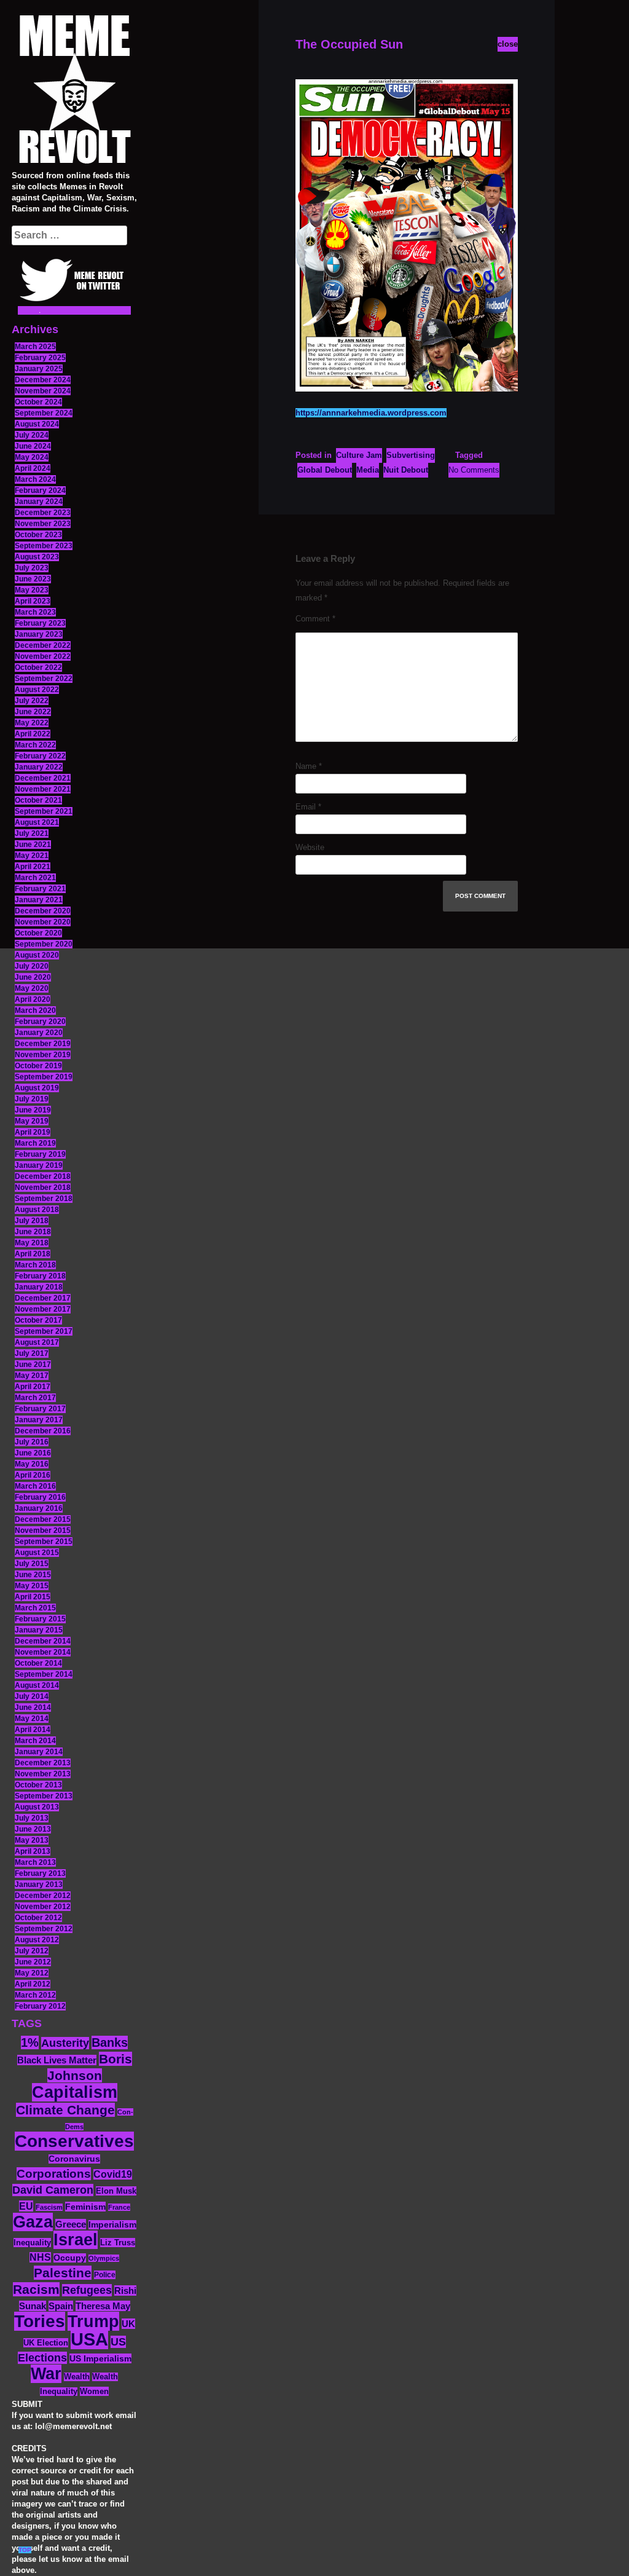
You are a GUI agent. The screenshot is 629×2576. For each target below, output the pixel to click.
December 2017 (43, 1298)
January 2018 (39, 1287)
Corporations (54, 2174)
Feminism (85, 2207)
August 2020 (37, 955)
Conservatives (74, 2141)
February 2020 (40, 1022)
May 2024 (32, 457)
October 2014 (38, 1663)
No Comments (474, 470)
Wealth (77, 2377)
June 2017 (33, 1365)
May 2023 (32, 590)
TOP (25, 2550)
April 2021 (33, 867)
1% (30, 2042)
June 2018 (33, 1232)
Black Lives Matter (57, 2060)
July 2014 (32, 1696)
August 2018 (37, 1210)
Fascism (49, 2207)
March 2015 (35, 1608)
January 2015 (39, 1630)
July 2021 (32, 833)
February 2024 (40, 490)
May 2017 (32, 1376)
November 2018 (43, 1188)
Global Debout (325, 470)
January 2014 (39, 1752)
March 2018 (35, 1265)
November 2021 (43, 789)
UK (128, 2324)
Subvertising (411, 455)
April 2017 (33, 1387)
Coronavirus (74, 2159)
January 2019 (39, 1165)
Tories (40, 2321)
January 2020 (39, 1033)
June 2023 (33, 579)
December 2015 (43, 1519)
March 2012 (35, 1995)
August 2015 (37, 1553)
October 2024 (38, 402)
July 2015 (32, 1564)
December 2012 (43, 1896)
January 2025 (39, 369)
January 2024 (39, 502)
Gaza (33, 2222)
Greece (71, 2224)
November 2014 (43, 1652)
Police (105, 2275)
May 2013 (32, 1840)
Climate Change (65, 2110)
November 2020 (43, 922)
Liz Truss (118, 2243)
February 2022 (40, 756)
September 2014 (44, 1674)
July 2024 (32, 435)
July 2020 (32, 966)
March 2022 (35, 745)
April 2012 (33, 1984)
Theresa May (103, 2306)
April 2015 (33, 1597)
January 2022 (39, 767)
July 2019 (32, 1099)
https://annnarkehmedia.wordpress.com (371, 413)
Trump (93, 2321)
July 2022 (32, 701)
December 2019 (43, 1044)
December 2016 (43, 1431)
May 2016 (32, 1464)
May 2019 (32, 1121)
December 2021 (43, 778)
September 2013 (44, 1796)
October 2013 (38, 1785)
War (46, 2374)
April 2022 (33, 734)
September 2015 (44, 1542)
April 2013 (33, 1851)
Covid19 (113, 2174)
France (119, 2207)
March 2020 (35, 1010)
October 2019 (38, 1066)
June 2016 (33, 1453)
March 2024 (35, 479)
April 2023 (33, 601)
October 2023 (38, 535)
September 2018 (44, 1199)
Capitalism (75, 2092)
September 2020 (44, 944)
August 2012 (37, 1940)
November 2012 (43, 1907)
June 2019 (33, 1110)
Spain (61, 2306)
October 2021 (38, 800)
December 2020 (43, 911)
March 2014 (35, 1741)
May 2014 (32, 1719)
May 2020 (32, 988)
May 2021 (32, 856)
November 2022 (43, 656)
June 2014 (33, 1707)
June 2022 (33, 712)
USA (89, 2339)
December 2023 (43, 513)
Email (308, 807)
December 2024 (43, 380)
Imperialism (112, 2225)
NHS (40, 2257)
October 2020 (38, 933)
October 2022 (38, 668)
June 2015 (33, 1575)
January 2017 (39, 1420)
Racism (36, 2289)
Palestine (63, 2273)
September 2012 (44, 1929)
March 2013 (35, 1862)
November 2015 (43, 1530)
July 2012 (32, 1951)
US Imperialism (100, 2358)
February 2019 (40, 1154)
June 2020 (33, 977)
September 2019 (44, 1077)
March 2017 (35, 1398)
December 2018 (43, 1176)
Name (309, 766)
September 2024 (44, 413)
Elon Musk (116, 2191)
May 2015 (32, 1586)
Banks (110, 2042)
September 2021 (44, 811)
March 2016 (35, 1486)
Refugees (87, 2290)
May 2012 (32, 1973)
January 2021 (39, 900)
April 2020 (33, 999)
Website (310, 847)
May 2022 (32, 723)
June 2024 (33, 446)
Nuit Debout (406, 470)
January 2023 (39, 634)
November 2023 (43, 524)
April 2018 (33, 1254)
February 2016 (40, 1497)
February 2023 (40, 623)
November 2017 (43, 1309)
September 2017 (44, 1331)
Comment (315, 619)
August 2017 (37, 1342)
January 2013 (39, 1885)
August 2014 (37, 1685)
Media (368, 470)
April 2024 (33, 468)
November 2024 (43, 391)
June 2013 (33, 1829)
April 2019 (33, 1132)
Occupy (70, 2258)
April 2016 (33, 1475)
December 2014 (43, 1641)
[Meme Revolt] (74, 91)
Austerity (65, 2043)
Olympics (104, 2258)
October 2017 (38, 1320)
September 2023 (44, 546)
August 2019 (37, 1088)
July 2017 (32, 1353)
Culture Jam (359, 455)
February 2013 (40, 1873)
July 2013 (32, 1818)
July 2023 (32, 568)
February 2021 (40, 889)
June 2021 (33, 845)
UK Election (46, 2343)
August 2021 (37, 822)
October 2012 (38, 1918)
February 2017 (40, 1409)
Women (94, 2391)
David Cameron (53, 2190)
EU (26, 2206)
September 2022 (44, 679)
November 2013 (43, 1774)
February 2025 (40, 358)
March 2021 (35, 878)
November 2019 (43, 1055)
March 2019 (35, 1143)
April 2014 (33, 1730)
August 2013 (37, 1807)
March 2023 (35, 612)
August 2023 (37, 557)
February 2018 (40, 1276)
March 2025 (35, 347)
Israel (76, 2240)
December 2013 (43, 1763)
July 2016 (32, 1442)
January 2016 (39, 1508)
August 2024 (37, 424)
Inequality (32, 2243)
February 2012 (40, 2006)
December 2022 (43, 645)
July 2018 (32, 1221)
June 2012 (33, 1962)
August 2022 (37, 690)
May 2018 (32, 1243)
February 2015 (40, 1619)
